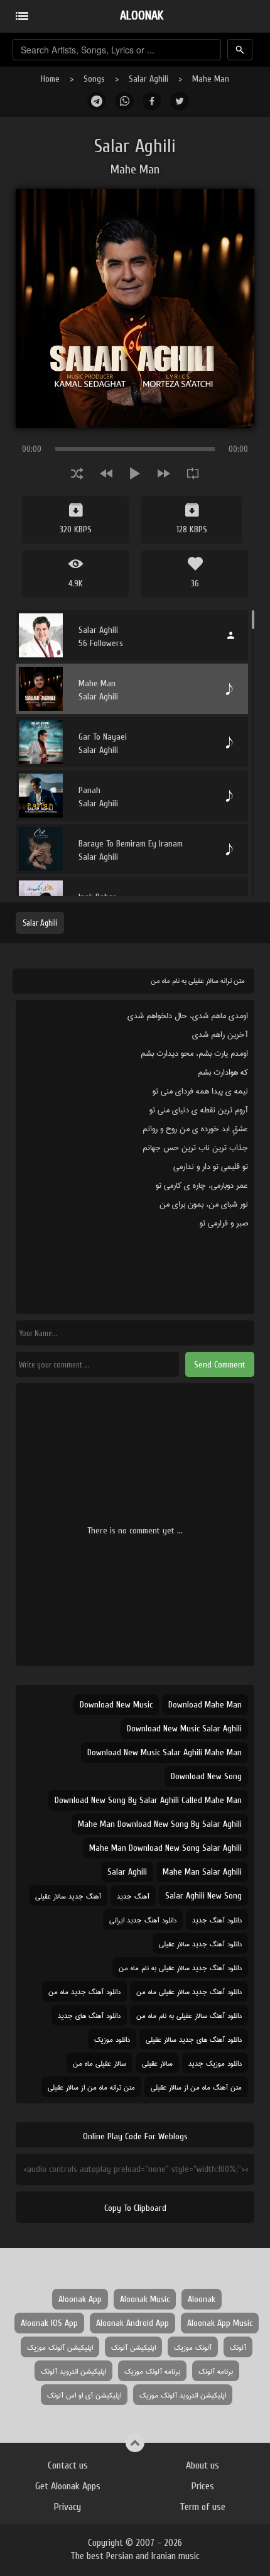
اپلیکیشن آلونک (133, 2347)
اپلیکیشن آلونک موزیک (60, 2347)
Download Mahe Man (205, 1705)
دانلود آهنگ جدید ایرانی (143, 1920)
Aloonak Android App (132, 2323)
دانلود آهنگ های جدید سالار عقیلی (194, 2039)
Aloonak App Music (220, 2323)
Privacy (67, 2507)
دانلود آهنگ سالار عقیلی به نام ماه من (189, 2015)
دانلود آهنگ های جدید (89, 2015)
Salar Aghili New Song (203, 1896)
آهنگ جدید (133, 1896)
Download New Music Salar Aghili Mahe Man (165, 1752)
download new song (206, 1776)
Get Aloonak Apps (68, 2486)
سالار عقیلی (157, 2063)
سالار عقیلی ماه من (100, 2063)
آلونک (238, 2347)
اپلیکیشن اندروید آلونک (73, 2371)
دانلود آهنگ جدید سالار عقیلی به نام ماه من (180, 1967)
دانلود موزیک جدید (215, 2063)
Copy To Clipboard (135, 2208)
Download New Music (116, 1705)
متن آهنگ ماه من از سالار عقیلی (196, 2087)
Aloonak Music (145, 2299)
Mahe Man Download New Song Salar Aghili (165, 1848)
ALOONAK (142, 15)
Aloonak (202, 2299)
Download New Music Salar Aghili (184, 1729)
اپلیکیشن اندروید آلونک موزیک (183, 2395)
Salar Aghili (148, 79)
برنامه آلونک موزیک (152, 2371)
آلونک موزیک (193, 2347)
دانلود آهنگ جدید (217, 1920)
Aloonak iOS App (49, 2323)
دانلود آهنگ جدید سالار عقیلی (200, 1943)
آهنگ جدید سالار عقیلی (68, 1896)
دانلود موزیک (112, 2039)
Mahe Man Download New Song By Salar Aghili (160, 1824)
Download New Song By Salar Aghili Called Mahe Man (148, 1800)
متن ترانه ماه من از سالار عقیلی (91, 2087)
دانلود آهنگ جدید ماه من (84, 1991)
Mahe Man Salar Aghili (202, 1872)
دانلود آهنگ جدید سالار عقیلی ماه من (189, 1991)
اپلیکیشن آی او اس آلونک (84, 2395)
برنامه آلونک (216, 2371)
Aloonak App (80, 2299)
